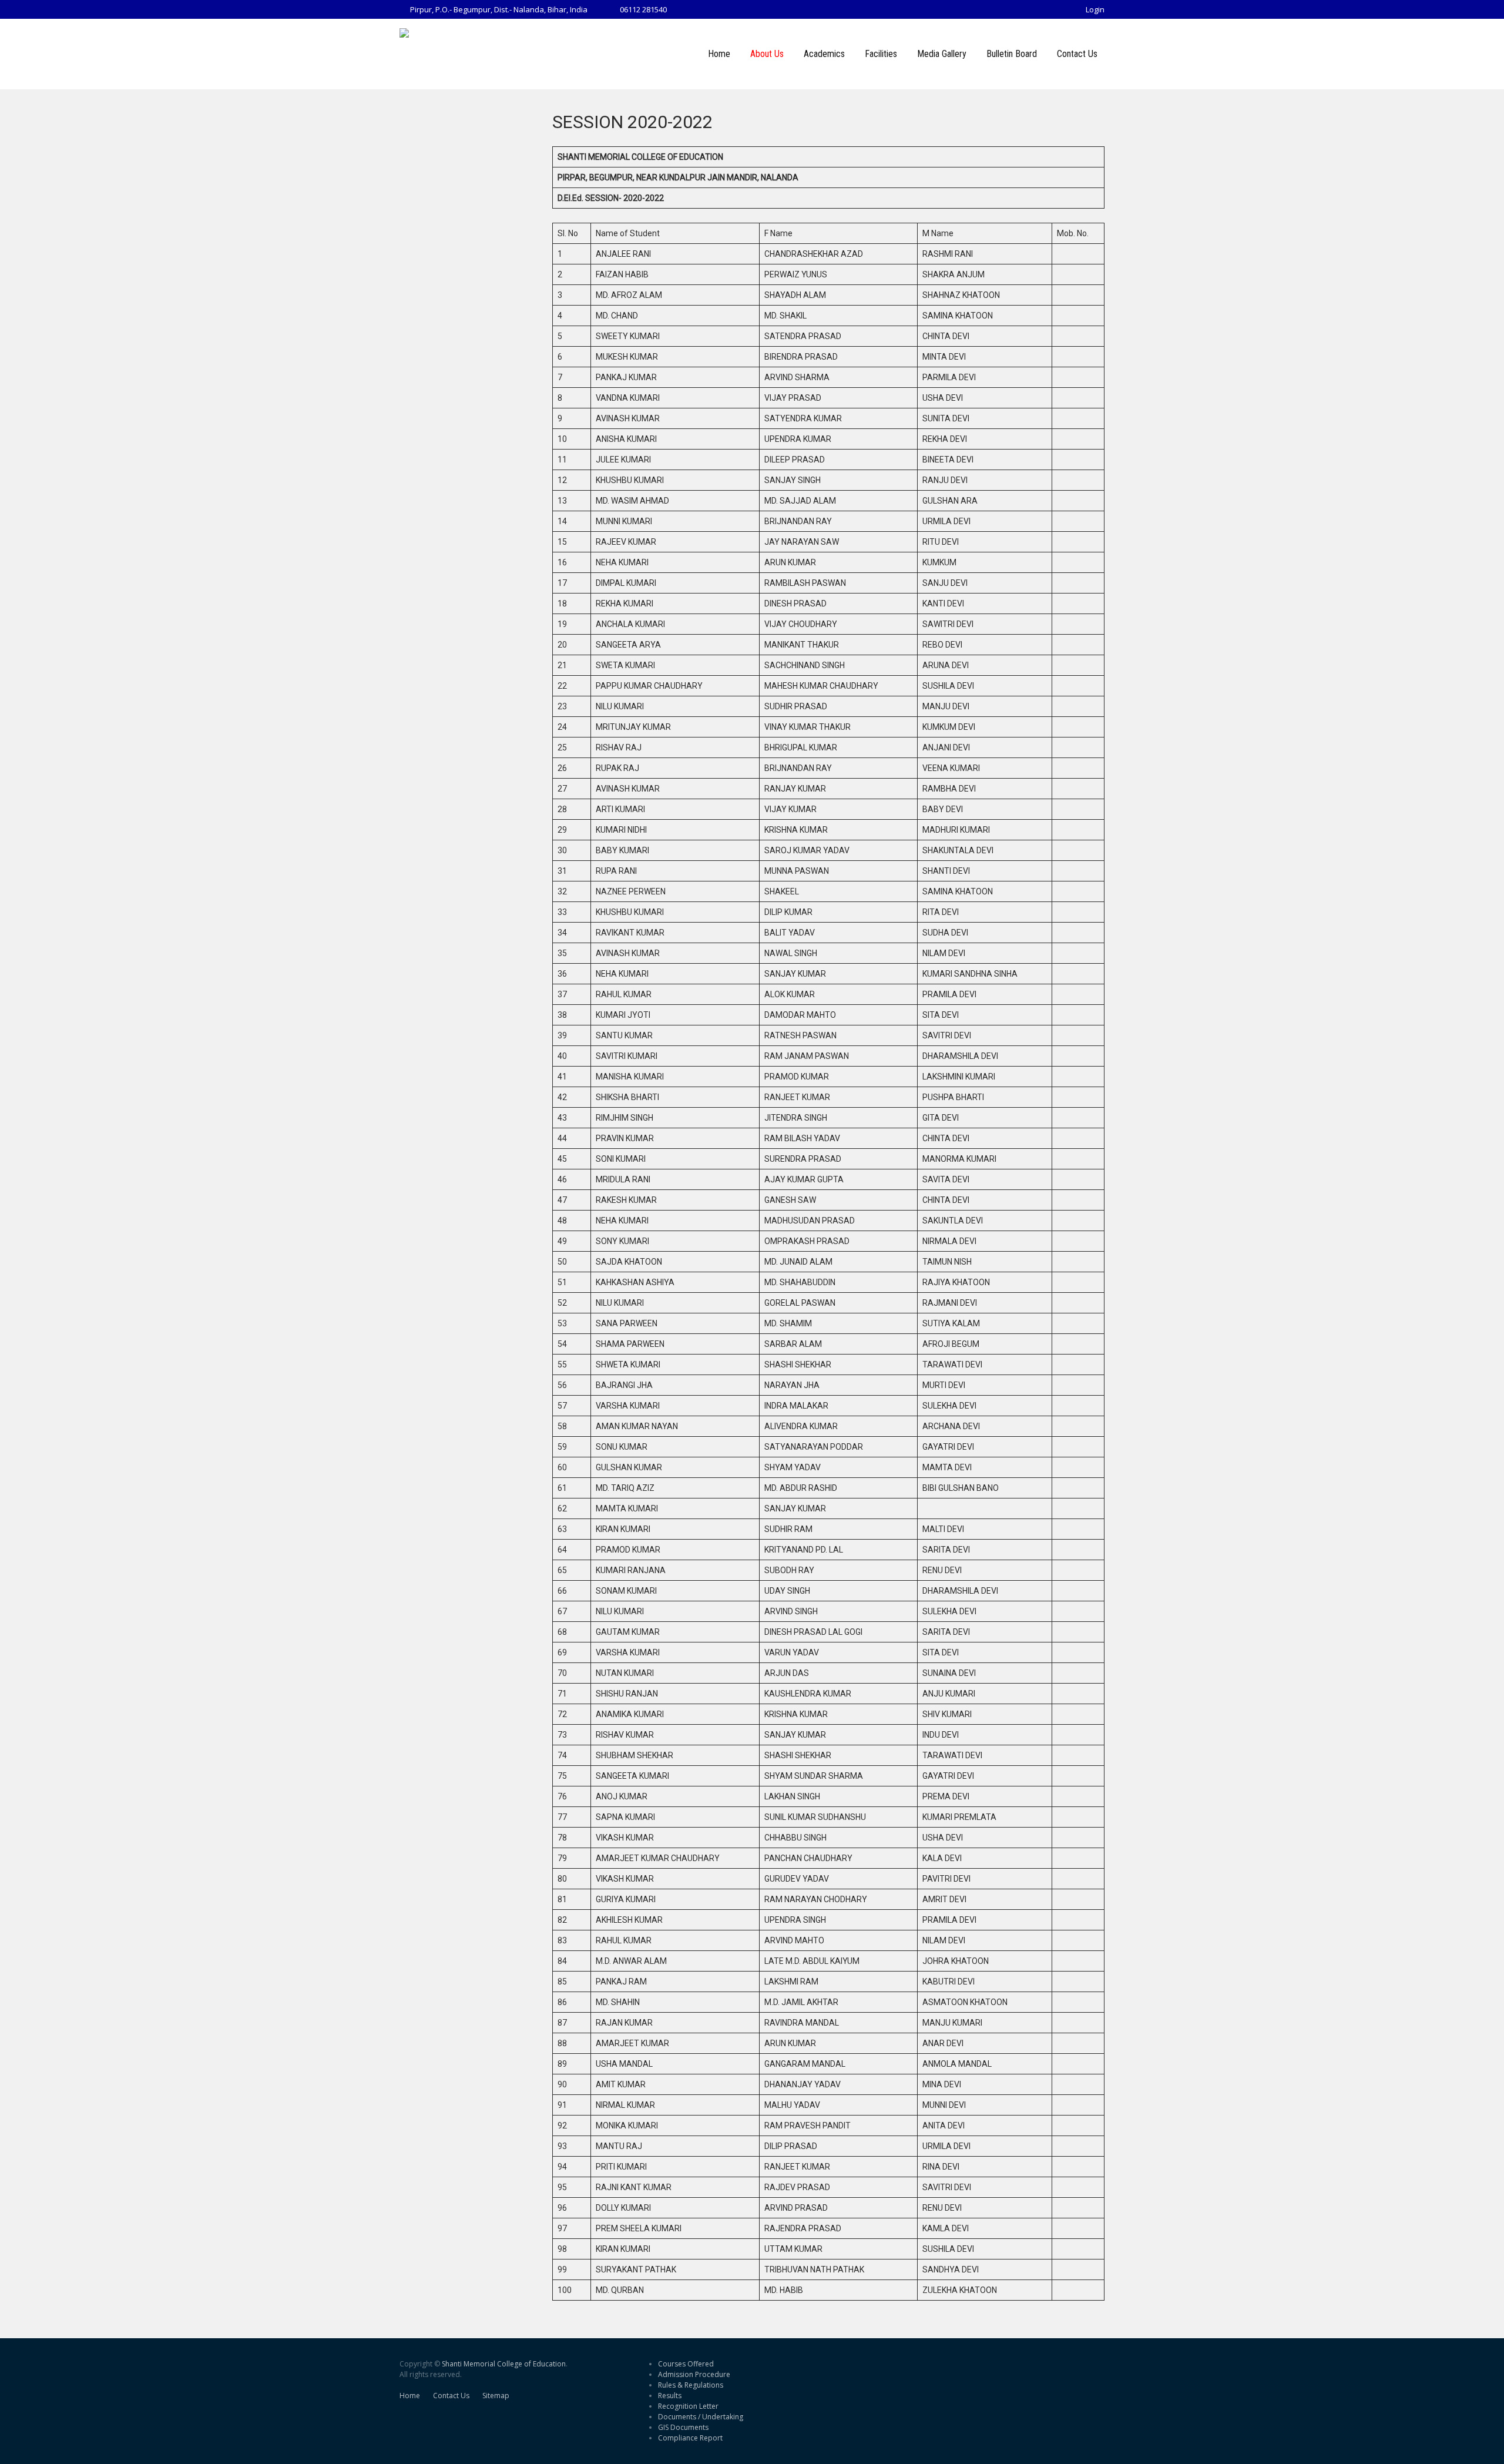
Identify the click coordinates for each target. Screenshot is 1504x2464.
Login (1095, 9)
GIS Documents (683, 2427)
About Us (767, 54)
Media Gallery (942, 54)
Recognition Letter (688, 2406)
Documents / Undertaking (701, 2417)
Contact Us (1077, 54)
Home (719, 54)
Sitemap (496, 2396)
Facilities (881, 54)
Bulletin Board (1012, 54)
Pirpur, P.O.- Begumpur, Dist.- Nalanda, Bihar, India (499, 9)
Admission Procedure (694, 2374)
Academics (824, 54)
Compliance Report (690, 2438)
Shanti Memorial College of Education (504, 2364)
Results (670, 2396)
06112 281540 (643, 9)
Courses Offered (686, 2364)
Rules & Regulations (691, 2385)
